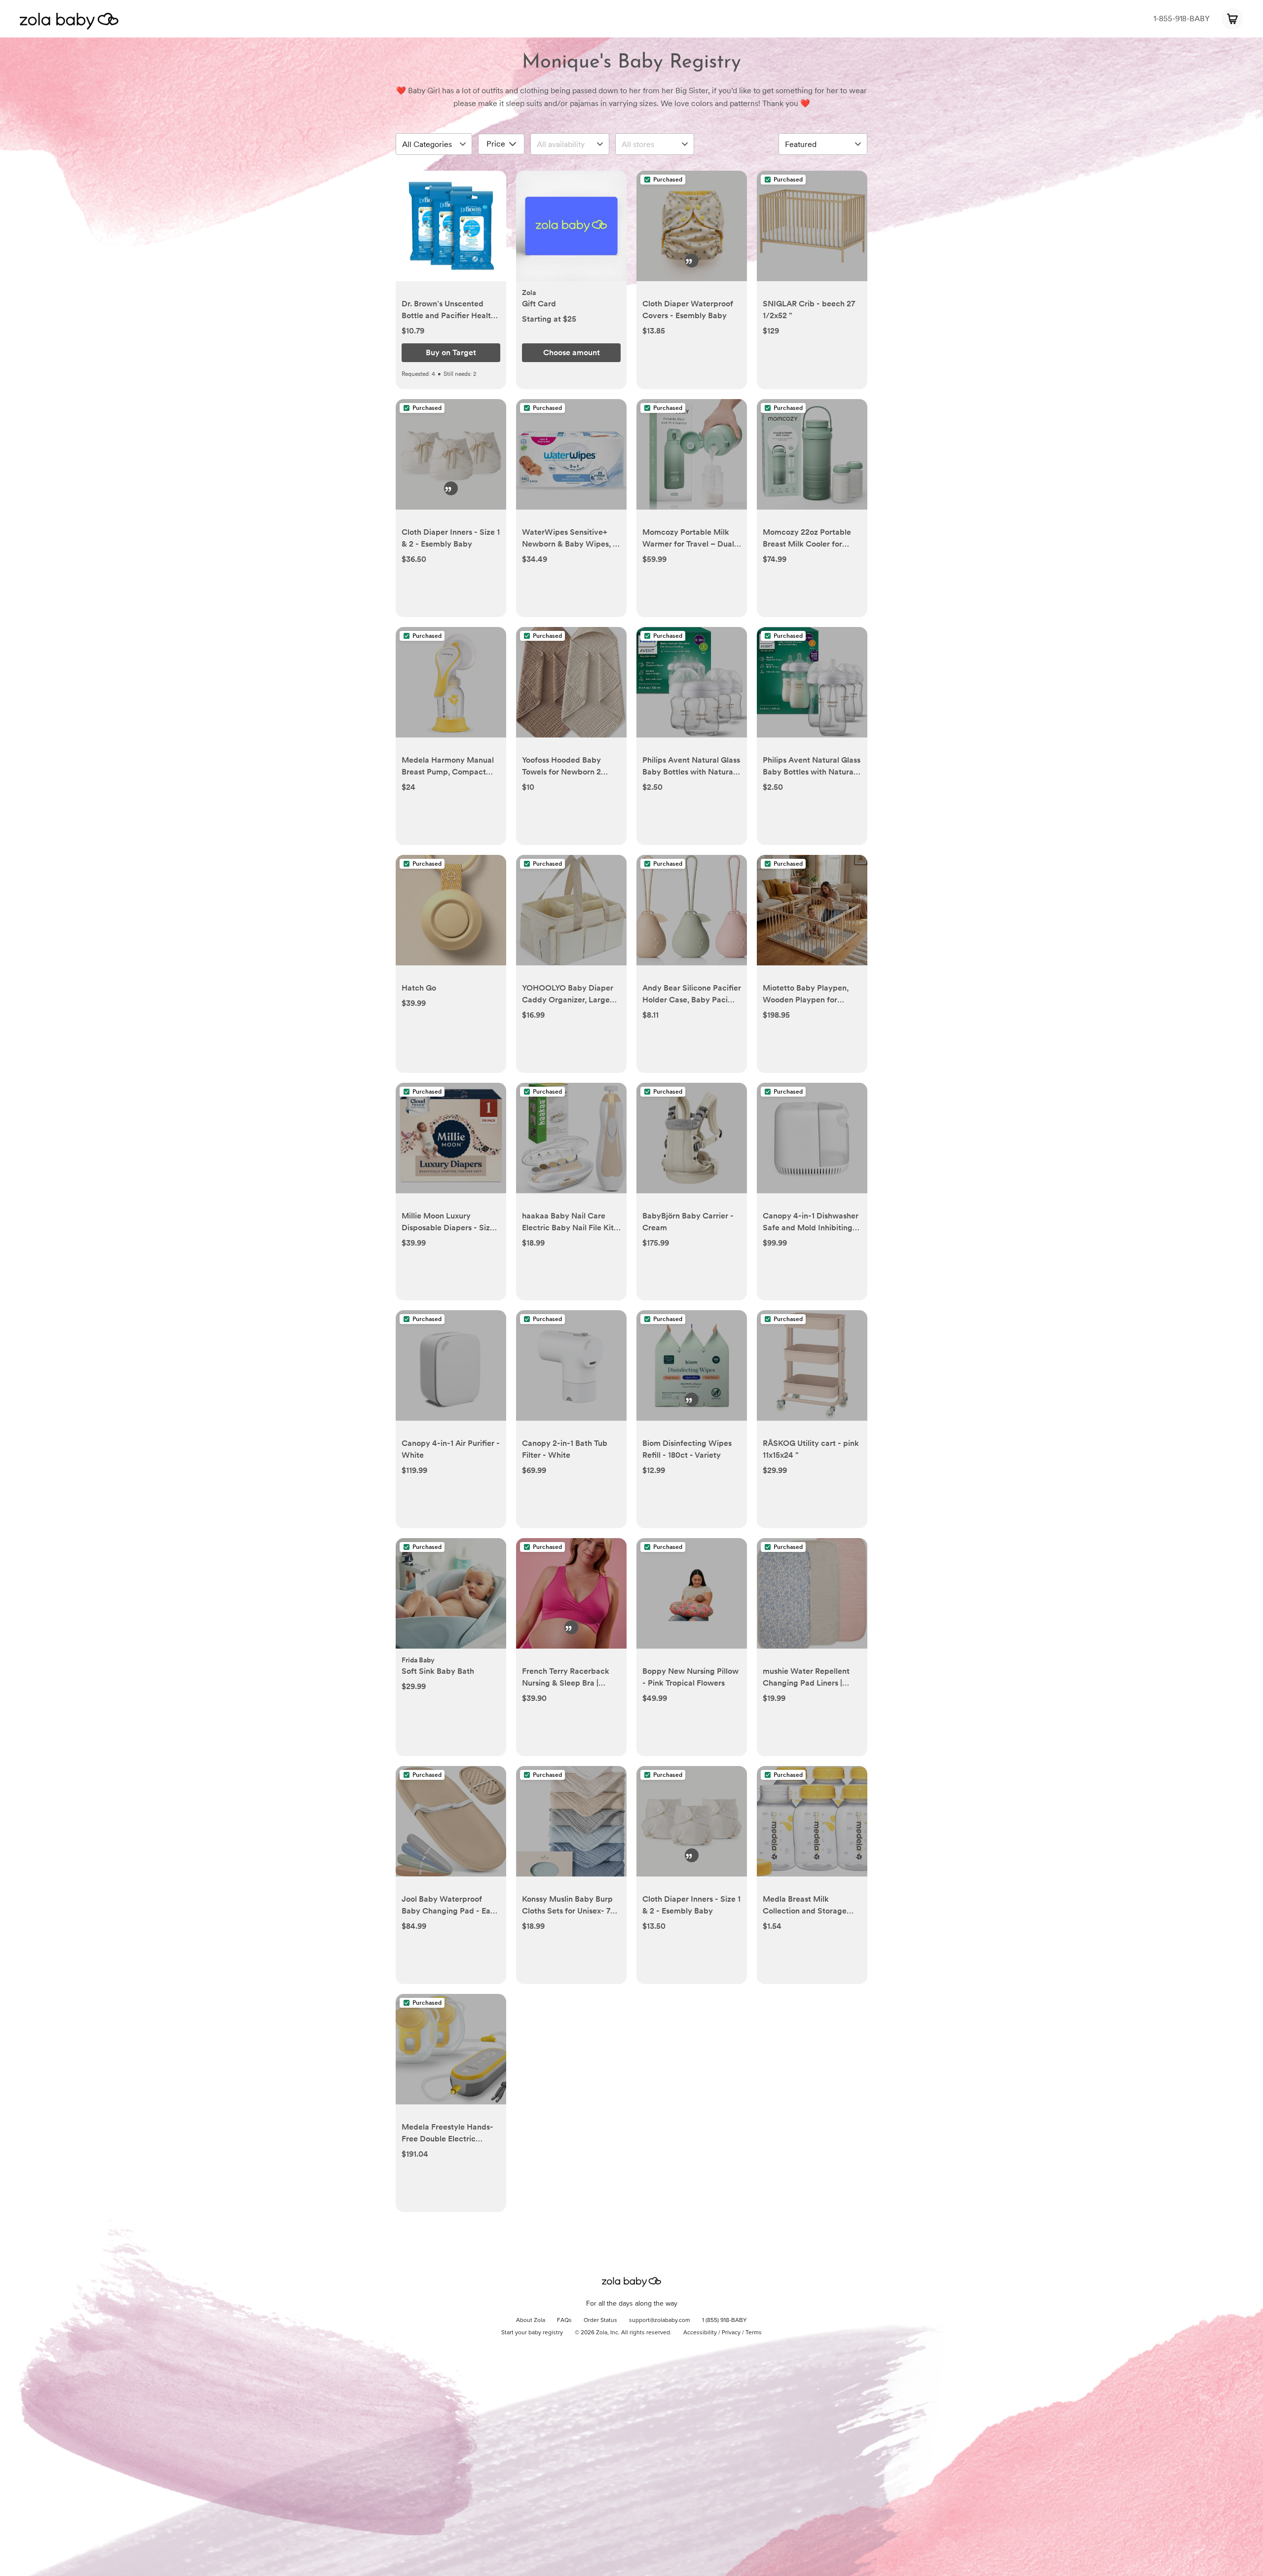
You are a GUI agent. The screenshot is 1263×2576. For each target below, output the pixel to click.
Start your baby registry (532, 2333)
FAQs (564, 2320)
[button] (451, 231)
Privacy (731, 2333)
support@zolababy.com (660, 2320)
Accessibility (700, 2333)
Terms (754, 2333)
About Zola (531, 2320)
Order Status (600, 2320)
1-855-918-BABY (1182, 18)
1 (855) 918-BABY (724, 2320)
